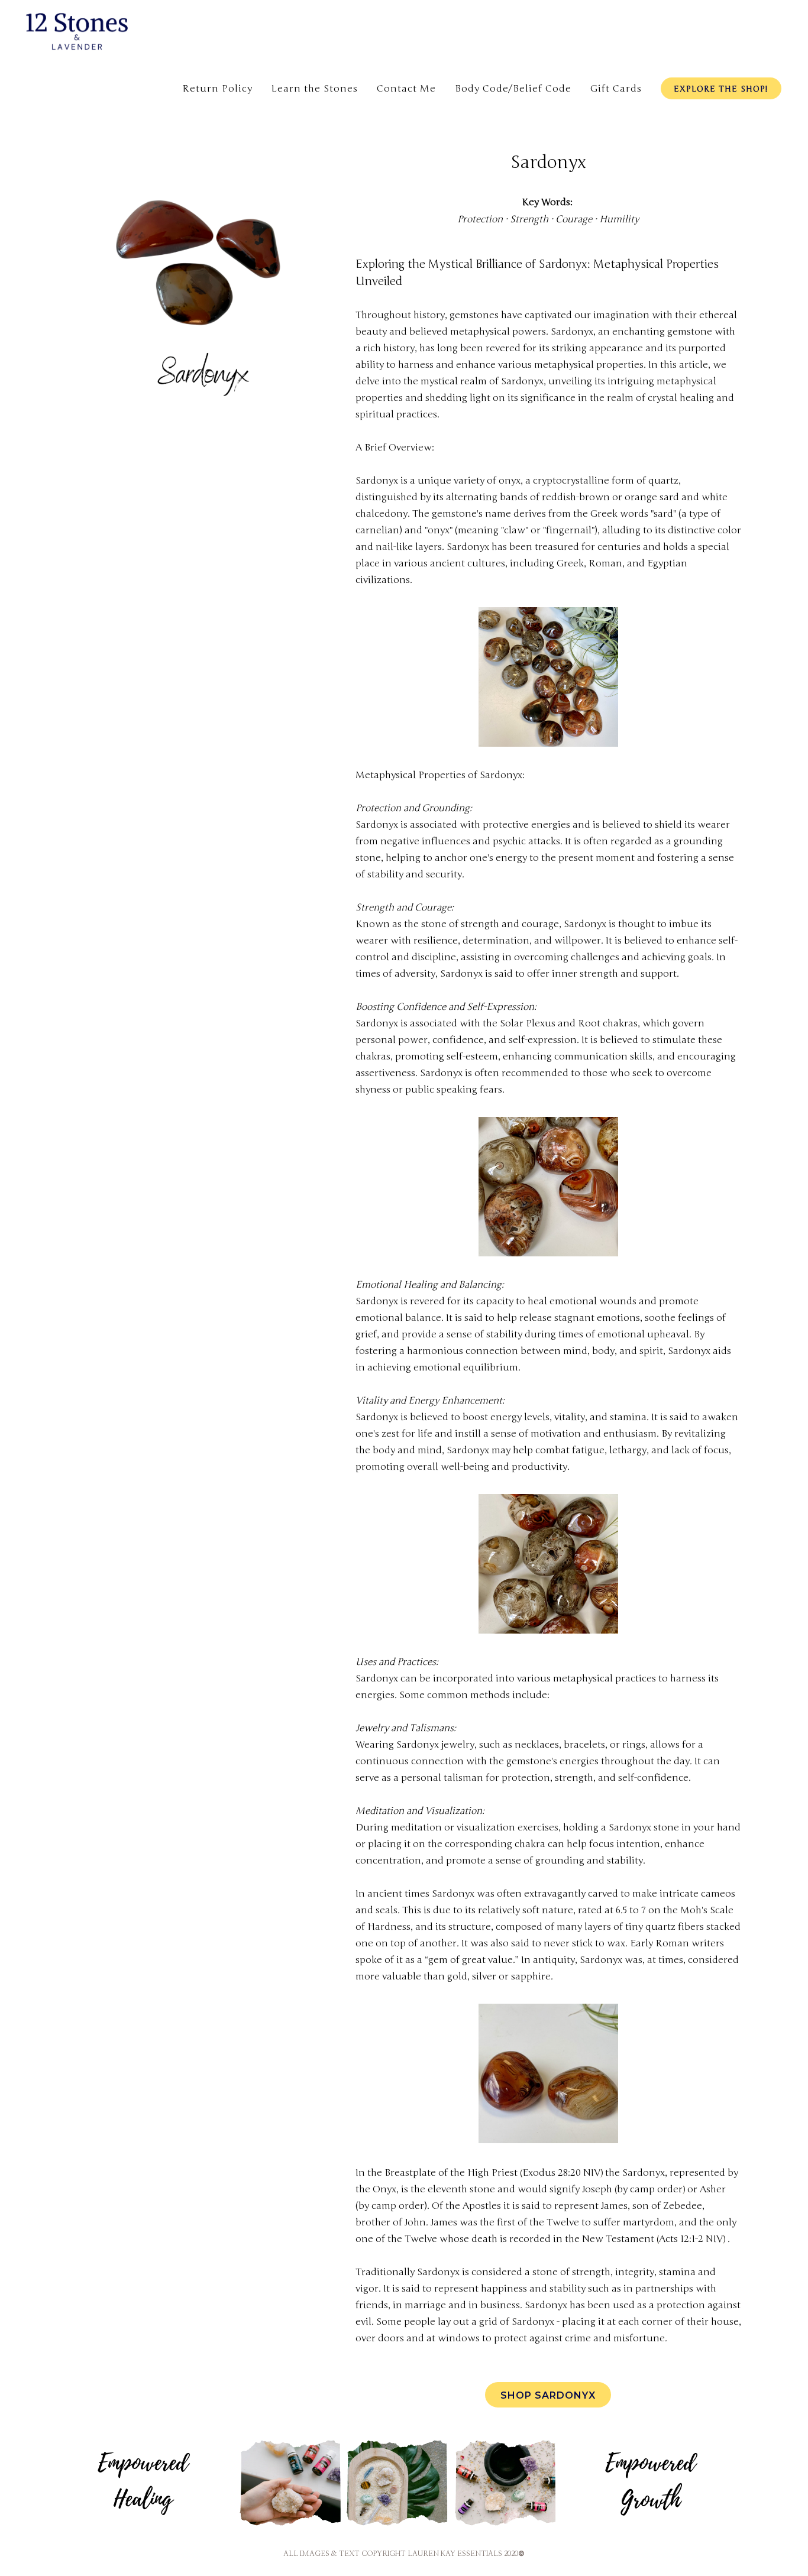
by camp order (650, 2189)
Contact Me (406, 89)
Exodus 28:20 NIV (561, 2173)
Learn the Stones (315, 89)
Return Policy (217, 89)
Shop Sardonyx (548, 2395)
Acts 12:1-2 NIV (691, 2239)
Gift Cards (616, 89)
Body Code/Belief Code (513, 89)
